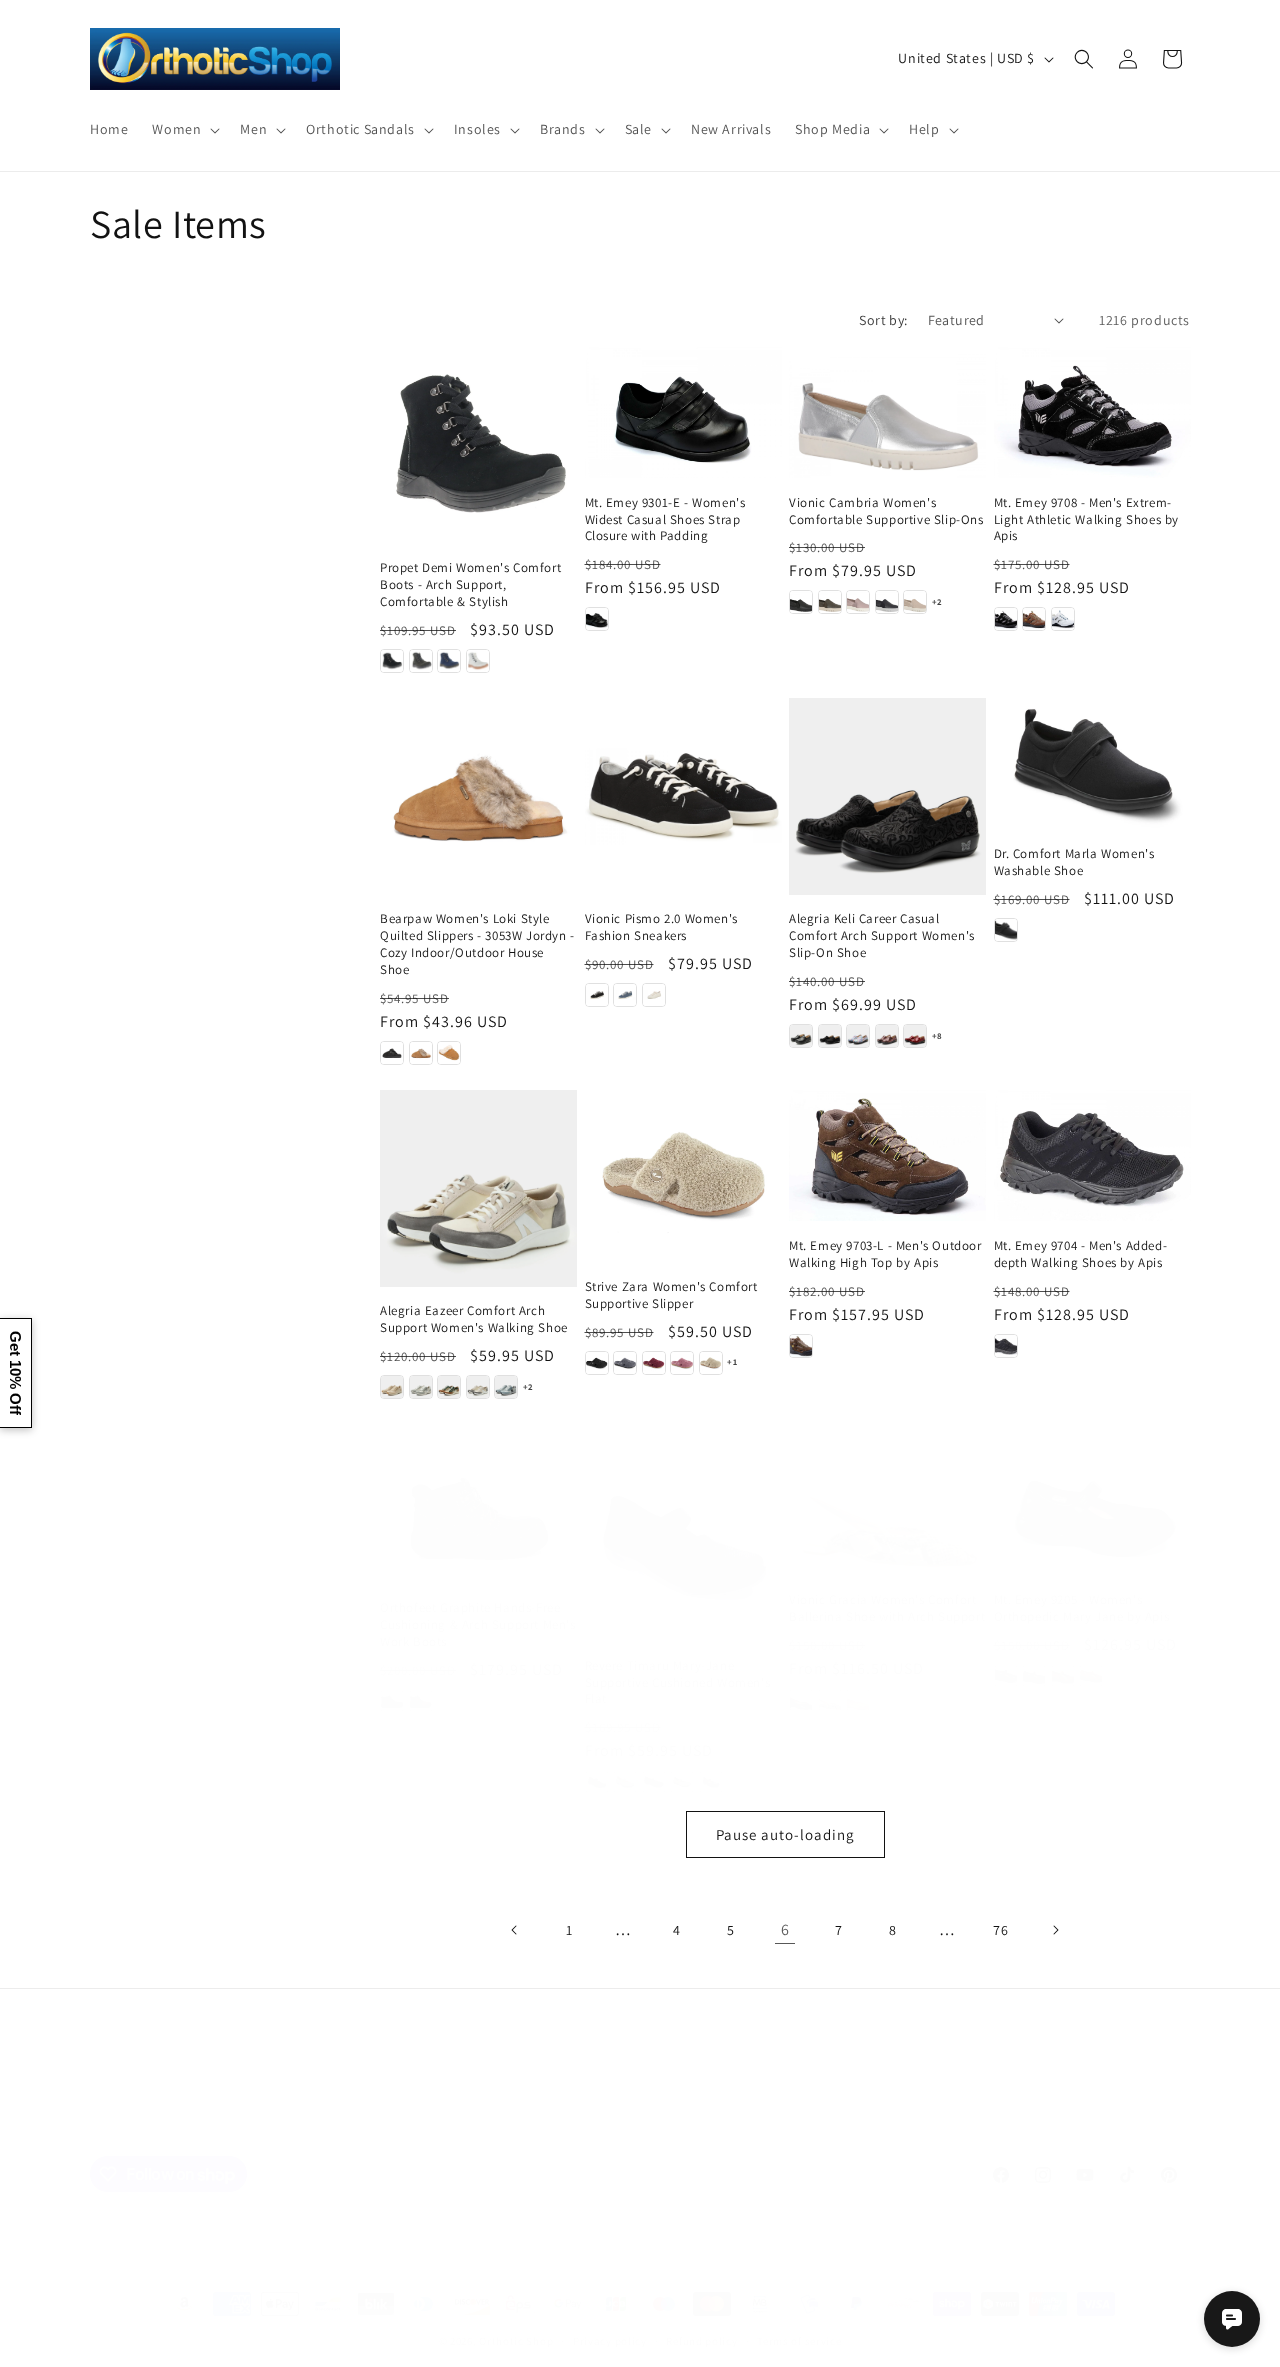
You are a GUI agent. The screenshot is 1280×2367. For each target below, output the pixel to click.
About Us (450, 2126)
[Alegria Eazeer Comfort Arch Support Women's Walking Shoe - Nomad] (449, 1387)
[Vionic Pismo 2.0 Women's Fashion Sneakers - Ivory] (654, 995)
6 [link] (785, 1929)
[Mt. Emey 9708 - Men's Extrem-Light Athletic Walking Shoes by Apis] (1092, 412)
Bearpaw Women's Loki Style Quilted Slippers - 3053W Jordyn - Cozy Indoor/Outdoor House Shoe (477, 944)
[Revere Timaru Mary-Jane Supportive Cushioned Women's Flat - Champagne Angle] (625, 1782)
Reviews (523, 2126)
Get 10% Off (15, 1373)
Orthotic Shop (516, 2341)
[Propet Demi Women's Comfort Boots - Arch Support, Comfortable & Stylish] (478, 445)
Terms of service (799, 2341)
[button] (184, 129)
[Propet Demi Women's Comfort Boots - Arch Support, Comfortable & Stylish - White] (478, 661)
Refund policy (701, 2341)
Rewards (816, 2126)
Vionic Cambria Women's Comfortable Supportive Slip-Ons (886, 511)
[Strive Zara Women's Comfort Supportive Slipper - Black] (597, 1363)
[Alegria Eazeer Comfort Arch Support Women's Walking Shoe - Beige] (392, 1387)
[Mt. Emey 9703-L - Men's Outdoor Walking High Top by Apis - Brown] (801, 1346)
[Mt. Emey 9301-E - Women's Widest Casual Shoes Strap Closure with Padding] (683, 412)
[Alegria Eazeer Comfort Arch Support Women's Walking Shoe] (478, 1188)
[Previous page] (515, 1930)
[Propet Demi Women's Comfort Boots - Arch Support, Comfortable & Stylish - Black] (392, 661)
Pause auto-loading (785, 1834)
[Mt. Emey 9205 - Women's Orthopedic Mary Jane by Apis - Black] (1006, 1676)
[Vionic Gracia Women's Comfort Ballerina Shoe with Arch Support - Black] (801, 1700)
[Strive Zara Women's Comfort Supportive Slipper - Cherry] (654, 1363)
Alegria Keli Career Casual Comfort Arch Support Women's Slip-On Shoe (882, 936)
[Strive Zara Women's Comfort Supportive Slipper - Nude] (711, 1363)
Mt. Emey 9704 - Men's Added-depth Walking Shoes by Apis (1081, 1254)
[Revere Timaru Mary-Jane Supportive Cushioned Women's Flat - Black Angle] (597, 1782)
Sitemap (310, 2126)
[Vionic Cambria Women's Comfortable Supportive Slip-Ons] (887, 412)
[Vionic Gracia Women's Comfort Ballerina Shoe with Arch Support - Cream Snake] (830, 1700)
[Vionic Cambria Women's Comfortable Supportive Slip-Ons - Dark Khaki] (830, 602)
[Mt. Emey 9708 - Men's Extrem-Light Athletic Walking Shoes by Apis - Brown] (1034, 619)
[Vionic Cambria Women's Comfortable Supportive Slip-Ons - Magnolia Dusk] (858, 602)
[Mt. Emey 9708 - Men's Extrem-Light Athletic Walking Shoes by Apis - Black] (1006, 619)
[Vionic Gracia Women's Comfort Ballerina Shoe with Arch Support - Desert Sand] (858, 1700)
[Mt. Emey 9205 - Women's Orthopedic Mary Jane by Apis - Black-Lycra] (1034, 1676)
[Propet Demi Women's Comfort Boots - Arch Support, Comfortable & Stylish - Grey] (421, 661)
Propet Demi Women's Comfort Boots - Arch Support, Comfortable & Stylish (470, 585)
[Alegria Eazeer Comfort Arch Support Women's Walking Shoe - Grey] (421, 1387)
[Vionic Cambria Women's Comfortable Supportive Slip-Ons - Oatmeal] (915, 602)
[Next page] (1055, 1930)
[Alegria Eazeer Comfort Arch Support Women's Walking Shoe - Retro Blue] (506, 1387)
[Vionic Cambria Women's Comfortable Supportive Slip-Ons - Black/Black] (801, 602)
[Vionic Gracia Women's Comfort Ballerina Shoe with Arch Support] (887, 1509)
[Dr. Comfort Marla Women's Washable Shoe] (1092, 763)
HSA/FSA (889, 2126)
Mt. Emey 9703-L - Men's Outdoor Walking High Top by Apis (885, 1254)
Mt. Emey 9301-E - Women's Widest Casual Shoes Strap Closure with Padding (665, 520)
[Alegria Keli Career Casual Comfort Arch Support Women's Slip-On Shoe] (887, 796)
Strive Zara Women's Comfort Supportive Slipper (671, 1295)
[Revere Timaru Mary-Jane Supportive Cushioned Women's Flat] (683, 1542)
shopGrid (966, 2126)
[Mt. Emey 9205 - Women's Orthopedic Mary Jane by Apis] (1092, 1509)
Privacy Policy (611, 2126)
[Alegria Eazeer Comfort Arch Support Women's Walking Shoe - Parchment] (478, 1387)
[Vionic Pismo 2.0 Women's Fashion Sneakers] (683, 796)
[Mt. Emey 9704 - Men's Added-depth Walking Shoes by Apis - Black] (1006, 1346)
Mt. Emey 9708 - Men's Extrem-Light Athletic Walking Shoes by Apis (1087, 520)
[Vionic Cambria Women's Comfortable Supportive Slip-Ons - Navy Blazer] (887, 602)
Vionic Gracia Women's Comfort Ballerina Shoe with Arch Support (887, 1608)
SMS (687, 2126)
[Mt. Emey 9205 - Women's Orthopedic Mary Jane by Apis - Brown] (1063, 1676)
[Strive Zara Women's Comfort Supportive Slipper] (683, 1176)
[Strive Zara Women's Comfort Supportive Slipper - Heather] (682, 1363)
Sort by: (883, 320)
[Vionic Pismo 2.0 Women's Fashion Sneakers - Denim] (625, 995)
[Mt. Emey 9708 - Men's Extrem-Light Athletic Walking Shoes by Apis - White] (1063, 619)
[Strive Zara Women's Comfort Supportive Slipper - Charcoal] (625, 1363)
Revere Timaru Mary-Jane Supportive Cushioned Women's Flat (678, 1683)
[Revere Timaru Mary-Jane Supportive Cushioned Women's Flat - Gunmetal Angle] (654, 1782)
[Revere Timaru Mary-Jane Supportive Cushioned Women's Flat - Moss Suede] (682, 1782)
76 (1000, 1930)
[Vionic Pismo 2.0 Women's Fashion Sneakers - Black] (597, 995)
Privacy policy (610, 2341)
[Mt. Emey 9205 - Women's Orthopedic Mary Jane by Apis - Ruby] (1091, 1676)
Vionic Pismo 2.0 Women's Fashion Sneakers (661, 927)
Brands (379, 2126)
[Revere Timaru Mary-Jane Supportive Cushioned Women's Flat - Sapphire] (711, 1782)
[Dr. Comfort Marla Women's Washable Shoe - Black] (1006, 930)
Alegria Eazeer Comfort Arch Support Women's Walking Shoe (474, 1319)
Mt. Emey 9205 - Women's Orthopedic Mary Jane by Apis (1082, 1608)
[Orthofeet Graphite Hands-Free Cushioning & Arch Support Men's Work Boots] (478, 1513)
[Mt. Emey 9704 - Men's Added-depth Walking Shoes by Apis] (1092, 1155)
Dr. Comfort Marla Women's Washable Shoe (1074, 862)
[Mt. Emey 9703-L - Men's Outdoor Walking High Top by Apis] (887, 1155)
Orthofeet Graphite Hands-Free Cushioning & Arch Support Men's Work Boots (478, 1625)
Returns (744, 2126)
